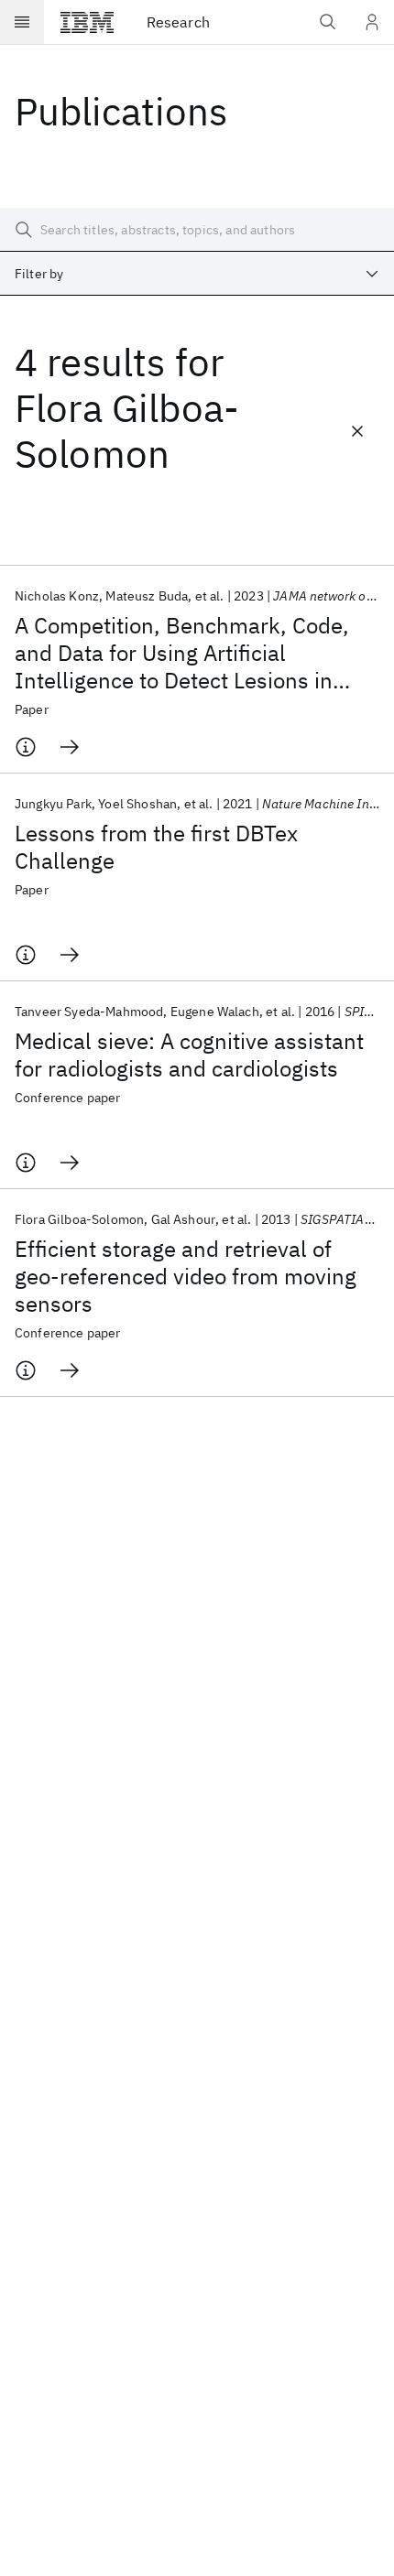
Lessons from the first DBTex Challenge (156, 847)
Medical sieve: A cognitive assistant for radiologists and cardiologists (189, 1055)
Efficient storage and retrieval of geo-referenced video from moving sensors (186, 1276)
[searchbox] (197, 230)
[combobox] (197, 274)
